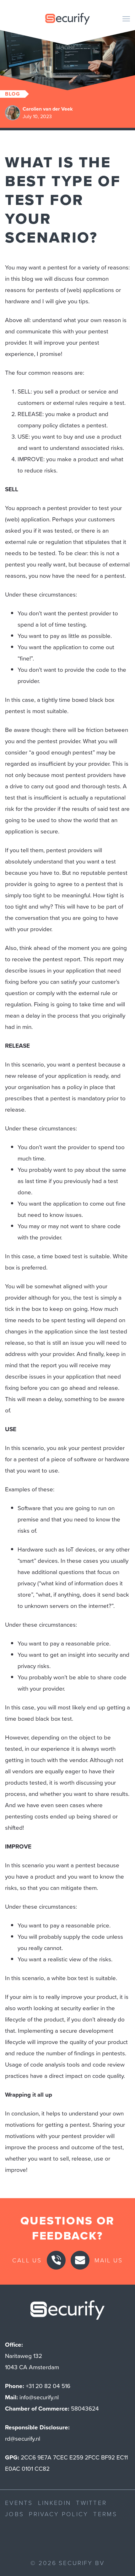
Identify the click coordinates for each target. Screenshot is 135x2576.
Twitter (91, 2503)
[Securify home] (67, 2312)
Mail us (109, 2260)
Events (19, 2503)
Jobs (14, 2514)
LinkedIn (54, 2503)
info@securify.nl (39, 2397)
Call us (27, 2260)
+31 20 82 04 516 (48, 2386)
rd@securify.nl (23, 2439)
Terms (105, 2514)
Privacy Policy (59, 2514)
